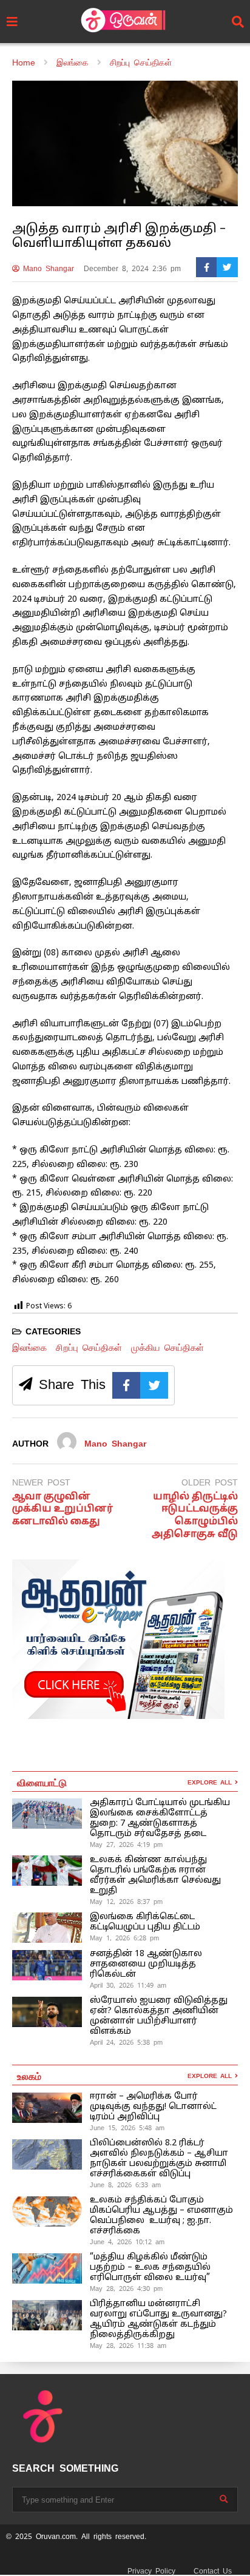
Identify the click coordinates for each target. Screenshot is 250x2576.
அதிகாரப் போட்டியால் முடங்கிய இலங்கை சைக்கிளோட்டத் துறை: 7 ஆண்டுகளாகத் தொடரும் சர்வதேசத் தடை (160, 1818)
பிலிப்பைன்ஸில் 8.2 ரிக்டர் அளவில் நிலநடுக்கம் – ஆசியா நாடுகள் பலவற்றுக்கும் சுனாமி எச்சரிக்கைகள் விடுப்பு (159, 2159)
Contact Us (213, 2571)
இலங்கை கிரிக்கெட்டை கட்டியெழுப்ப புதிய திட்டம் (145, 1922)
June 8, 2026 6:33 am (125, 2185)
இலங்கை (29, 1347)
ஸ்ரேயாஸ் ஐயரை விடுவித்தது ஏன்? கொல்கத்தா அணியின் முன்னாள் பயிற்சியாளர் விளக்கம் (159, 2016)
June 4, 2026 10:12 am (127, 2242)
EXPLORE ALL (211, 1782)
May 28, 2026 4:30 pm (126, 2288)
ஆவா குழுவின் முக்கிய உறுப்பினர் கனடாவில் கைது (62, 1510)
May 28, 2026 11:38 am (128, 2346)
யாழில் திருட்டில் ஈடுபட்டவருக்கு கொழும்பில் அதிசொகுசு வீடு (195, 1516)
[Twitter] (227, 267)
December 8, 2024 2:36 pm (132, 269)
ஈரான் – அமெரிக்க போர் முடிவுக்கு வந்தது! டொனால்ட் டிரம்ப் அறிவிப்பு (153, 2107)
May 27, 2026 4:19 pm (126, 1845)
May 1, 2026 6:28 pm (124, 1938)
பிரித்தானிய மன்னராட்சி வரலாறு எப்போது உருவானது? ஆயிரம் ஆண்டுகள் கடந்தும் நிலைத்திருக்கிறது (158, 2319)
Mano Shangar (47, 269)
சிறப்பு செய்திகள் (89, 1347)
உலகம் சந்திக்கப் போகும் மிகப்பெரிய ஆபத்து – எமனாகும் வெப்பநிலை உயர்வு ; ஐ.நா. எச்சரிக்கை (161, 2216)
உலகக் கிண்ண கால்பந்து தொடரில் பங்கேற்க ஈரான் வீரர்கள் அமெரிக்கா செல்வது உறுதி (155, 1875)
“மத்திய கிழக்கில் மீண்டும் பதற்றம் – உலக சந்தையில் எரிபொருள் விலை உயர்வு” (150, 2268)
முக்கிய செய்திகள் (167, 1347)
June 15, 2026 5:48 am (127, 2128)
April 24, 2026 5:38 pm (126, 2042)
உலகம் (29, 2076)
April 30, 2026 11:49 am (128, 1985)
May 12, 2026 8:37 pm (126, 1902)
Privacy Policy (151, 2571)
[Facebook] (207, 267)
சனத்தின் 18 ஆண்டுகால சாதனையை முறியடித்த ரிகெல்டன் (146, 1964)
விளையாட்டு (42, 1782)
